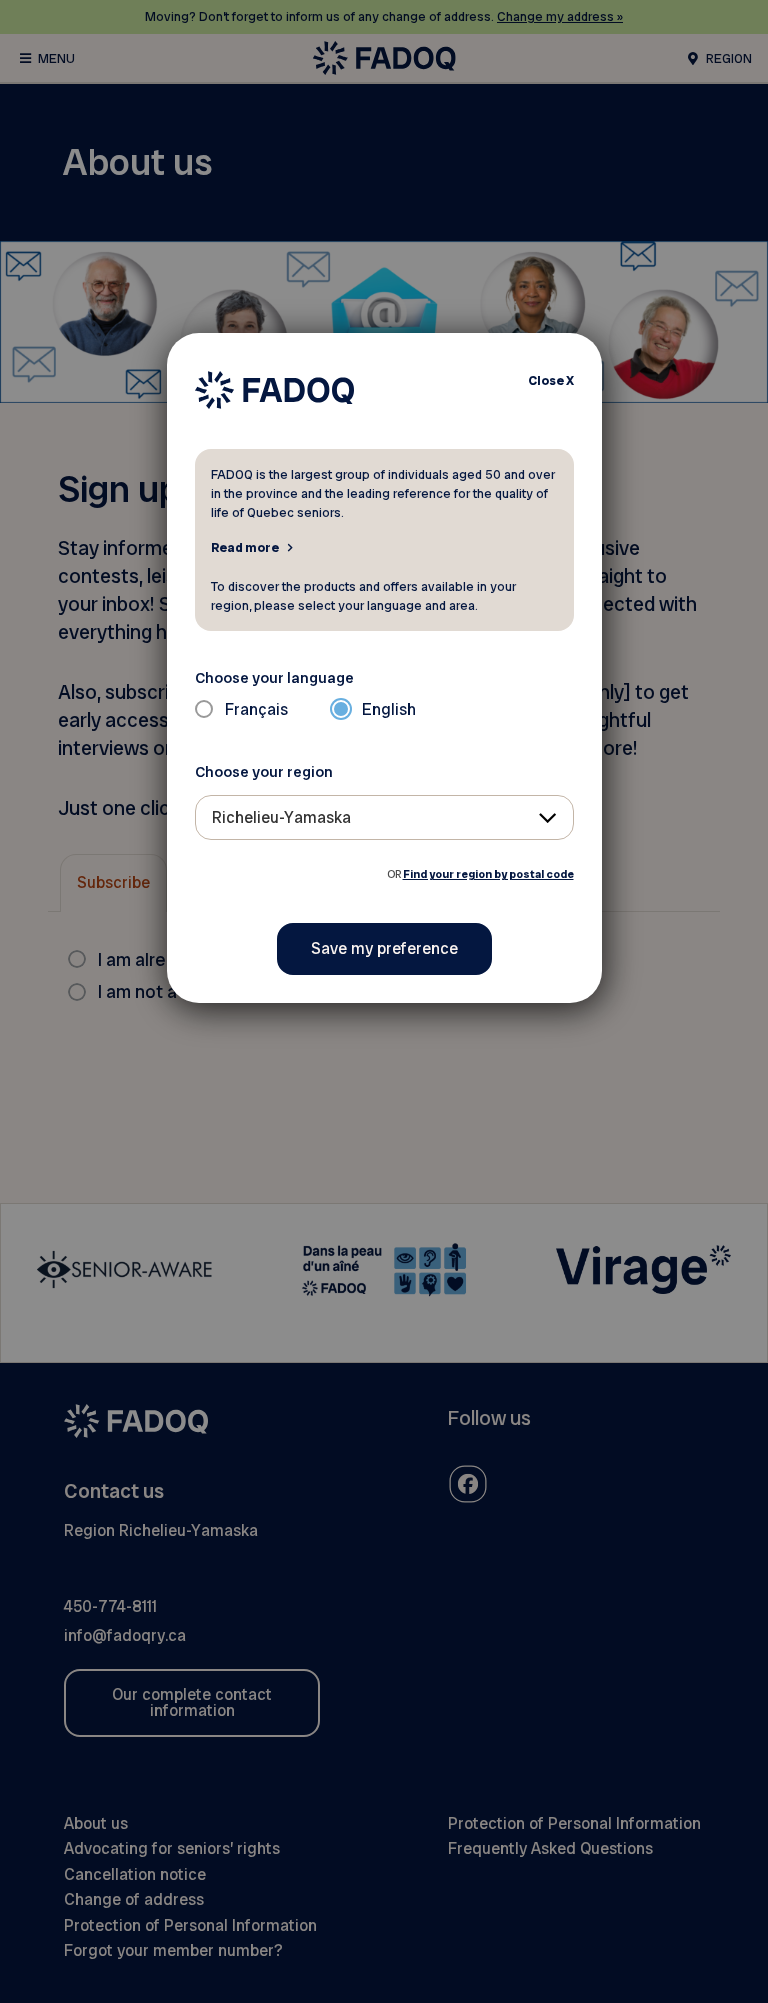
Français (256, 709)
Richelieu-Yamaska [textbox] (281, 817)
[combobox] (384, 817)
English (389, 709)
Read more (245, 547)
